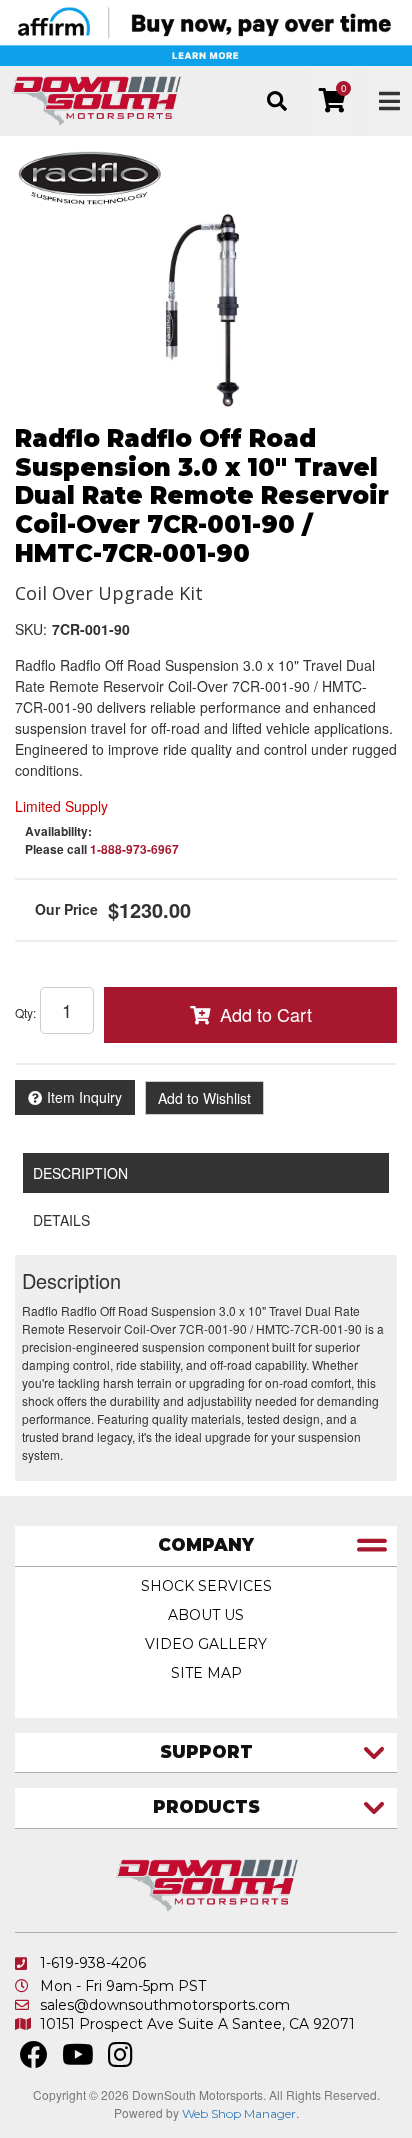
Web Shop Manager (239, 2113)
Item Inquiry (84, 1097)
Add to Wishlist (204, 1098)
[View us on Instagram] (120, 2060)
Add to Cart (266, 1014)
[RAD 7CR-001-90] (206, 310)
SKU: (31, 629)
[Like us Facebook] (34, 2060)
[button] (276, 101)
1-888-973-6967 (134, 849)
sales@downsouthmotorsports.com (165, 2005)
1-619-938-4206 (93, 1963)
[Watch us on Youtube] (78, 2060)
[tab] (206, 1546)
